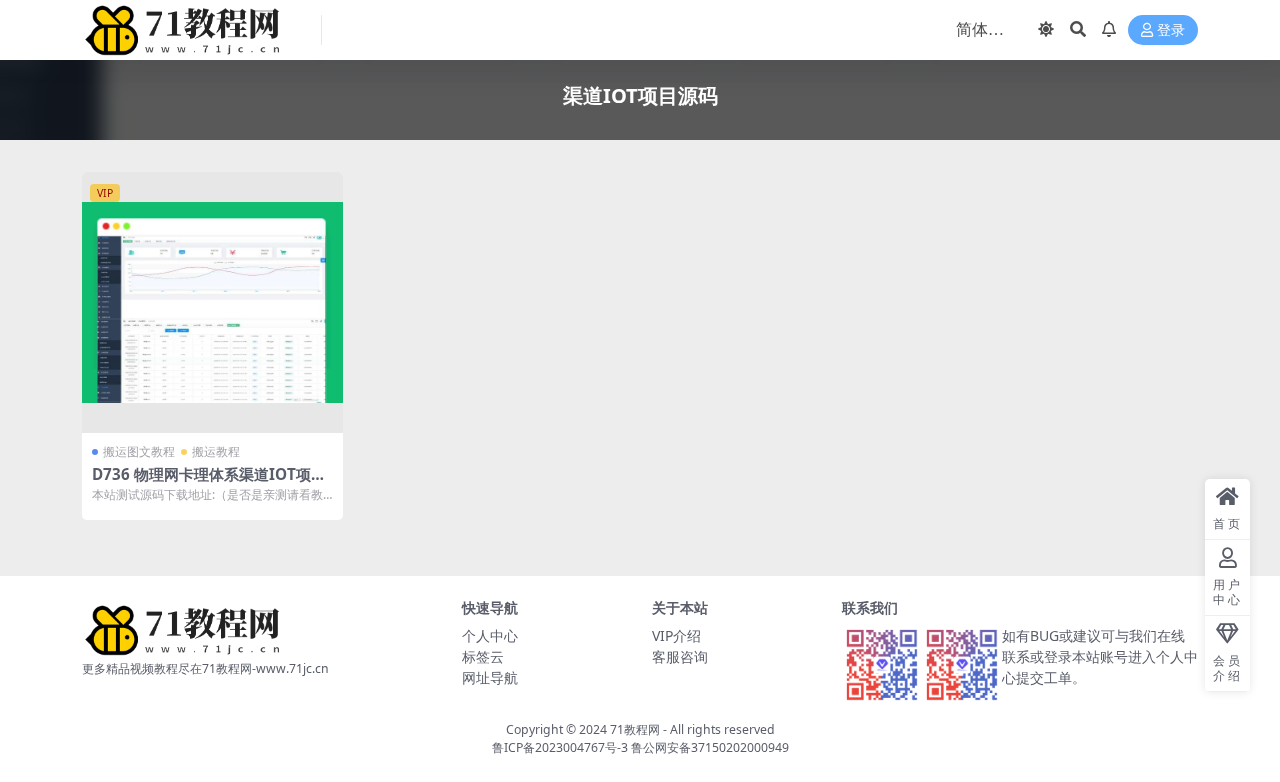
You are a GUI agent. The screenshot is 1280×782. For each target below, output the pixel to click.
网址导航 (490, 677)
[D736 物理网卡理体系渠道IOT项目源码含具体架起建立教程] (212, 302)
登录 (1171, 30)
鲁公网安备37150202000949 (710, 747)
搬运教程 (216, 451)
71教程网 (635, 729)
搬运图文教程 (139, 451)
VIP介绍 (676, 635)
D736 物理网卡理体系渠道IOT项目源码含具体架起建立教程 (209, 483)
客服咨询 (680, 656)
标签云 (483, 656)
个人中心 (490, 635)
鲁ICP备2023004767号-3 (560, 747)
